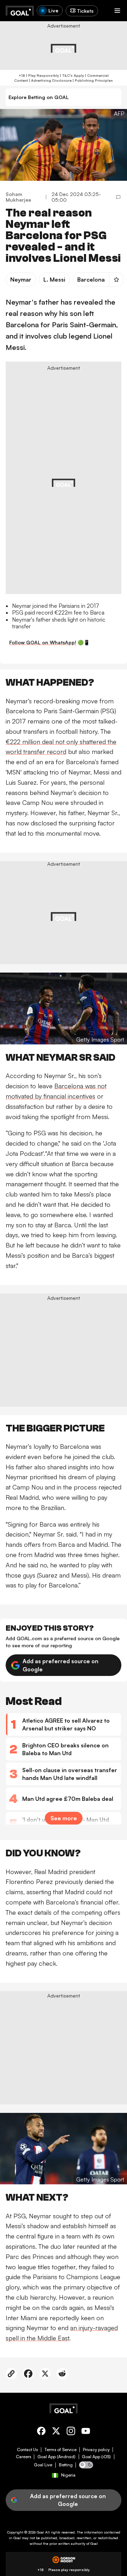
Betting (66, 2465)
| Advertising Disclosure (50, 80)
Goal (40, 2532)
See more (64, 1818)
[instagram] (71, 2432)
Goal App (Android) (56, 2457)
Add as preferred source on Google (61, 1665)
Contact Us (27, 2450)
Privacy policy (96, 2450)
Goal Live (43, 2465)
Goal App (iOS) (96, 2457)
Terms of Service (61, 2450)
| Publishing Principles (92, 80)
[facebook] (41, 2432)
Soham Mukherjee (18, 197)
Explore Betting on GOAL (39, 97)
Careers (23, 2457)
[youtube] (86, 2432)
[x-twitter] (56, 2432)
